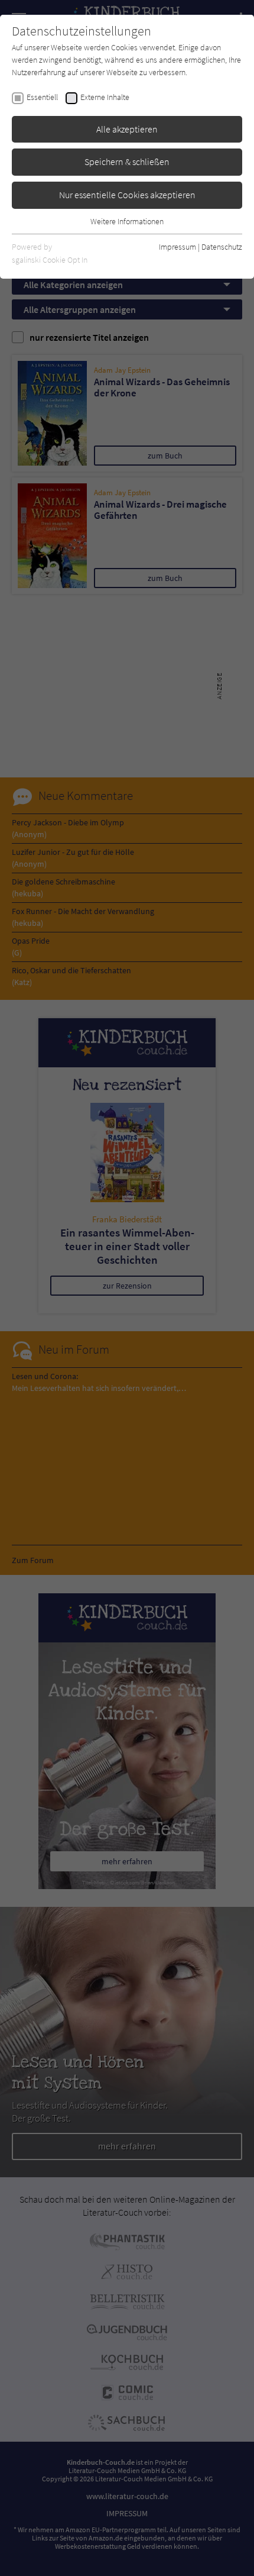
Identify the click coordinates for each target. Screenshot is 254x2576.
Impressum (178, 247)
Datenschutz (222, 247)
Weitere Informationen (127, 221)
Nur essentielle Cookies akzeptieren (127, 195)
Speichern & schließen (127, 162)
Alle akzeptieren (127, 129)
